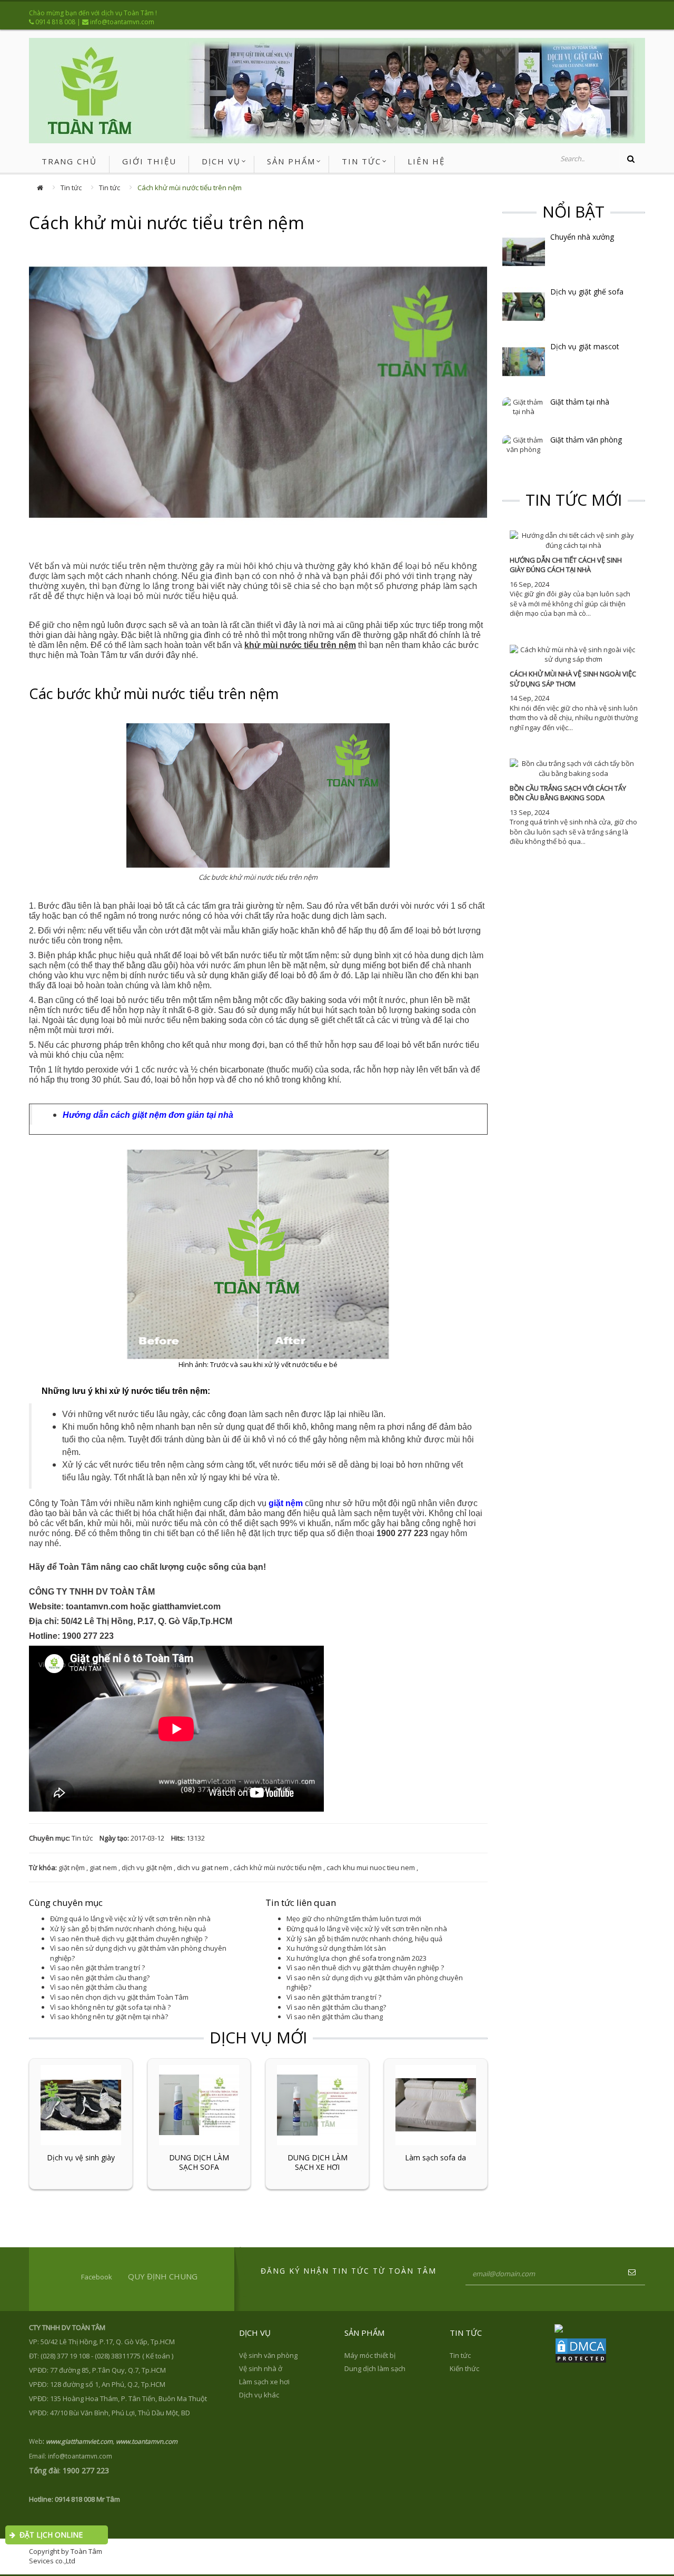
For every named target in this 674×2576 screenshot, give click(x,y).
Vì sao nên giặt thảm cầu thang (98, 1987)
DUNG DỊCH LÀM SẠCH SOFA (199, 2162)
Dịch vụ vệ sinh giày (81, 2158)
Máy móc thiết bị (370, 2355)
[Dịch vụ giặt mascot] (524, 361)
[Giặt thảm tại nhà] (524, 406)
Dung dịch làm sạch (375, 2368)
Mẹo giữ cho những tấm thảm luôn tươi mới (354, 1919)
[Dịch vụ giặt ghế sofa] (524, 306)
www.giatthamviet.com (79, 2441)
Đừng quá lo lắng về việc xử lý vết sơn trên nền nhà (130, 1919)
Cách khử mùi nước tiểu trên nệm (190, 188)
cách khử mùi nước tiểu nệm (277, 1867)
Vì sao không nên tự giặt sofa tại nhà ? (110, 2007)
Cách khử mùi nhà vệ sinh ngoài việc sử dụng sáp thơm (573, 679)
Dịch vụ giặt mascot (585, 347)
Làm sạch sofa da (435, 2158)
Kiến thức (464, 2368)
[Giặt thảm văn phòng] (524, 444)
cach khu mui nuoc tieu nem (371, 1867)
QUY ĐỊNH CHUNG (163, 2276)
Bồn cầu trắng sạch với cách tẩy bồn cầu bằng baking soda (568, 793)
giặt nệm (72, 1867)
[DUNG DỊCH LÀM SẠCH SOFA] (199, 2104)
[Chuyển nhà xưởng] (524, 251)
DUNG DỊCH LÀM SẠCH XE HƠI (318, 2162)
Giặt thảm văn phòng (586, 440)
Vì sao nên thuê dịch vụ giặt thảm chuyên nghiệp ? (129, 1939)
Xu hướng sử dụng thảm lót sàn (336, 1948)
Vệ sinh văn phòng (268, 2355)
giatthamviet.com (186, 1606)
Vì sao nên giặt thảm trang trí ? (97, 1968)
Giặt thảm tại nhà (580, 402)
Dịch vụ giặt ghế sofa (587, 292)
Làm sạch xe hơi (264, 2382)
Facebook (97, 2277)
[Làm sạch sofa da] (436, 2104)
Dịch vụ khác (259, 2395)
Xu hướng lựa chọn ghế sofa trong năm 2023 (356, 1958)
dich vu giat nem (203, 1867)
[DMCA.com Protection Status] (581, 2349)
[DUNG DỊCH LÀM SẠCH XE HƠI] (317, 2104)
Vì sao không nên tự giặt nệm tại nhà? (109, 2017)
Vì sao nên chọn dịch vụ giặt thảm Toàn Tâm (119, 1997)
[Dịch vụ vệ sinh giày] (81, 2104)
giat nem (103, 1867)
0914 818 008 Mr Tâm (87, 2499)
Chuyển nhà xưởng (582, 237)
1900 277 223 (402, 1533)
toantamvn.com (97, 1606)
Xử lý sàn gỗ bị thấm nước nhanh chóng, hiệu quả (128, 1929)
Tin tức (71, 188)
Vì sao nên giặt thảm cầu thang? (100, 1978)
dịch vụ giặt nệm (147, 1867)
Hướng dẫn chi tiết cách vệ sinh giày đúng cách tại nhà (566, 565)
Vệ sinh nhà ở (261, 2368)
